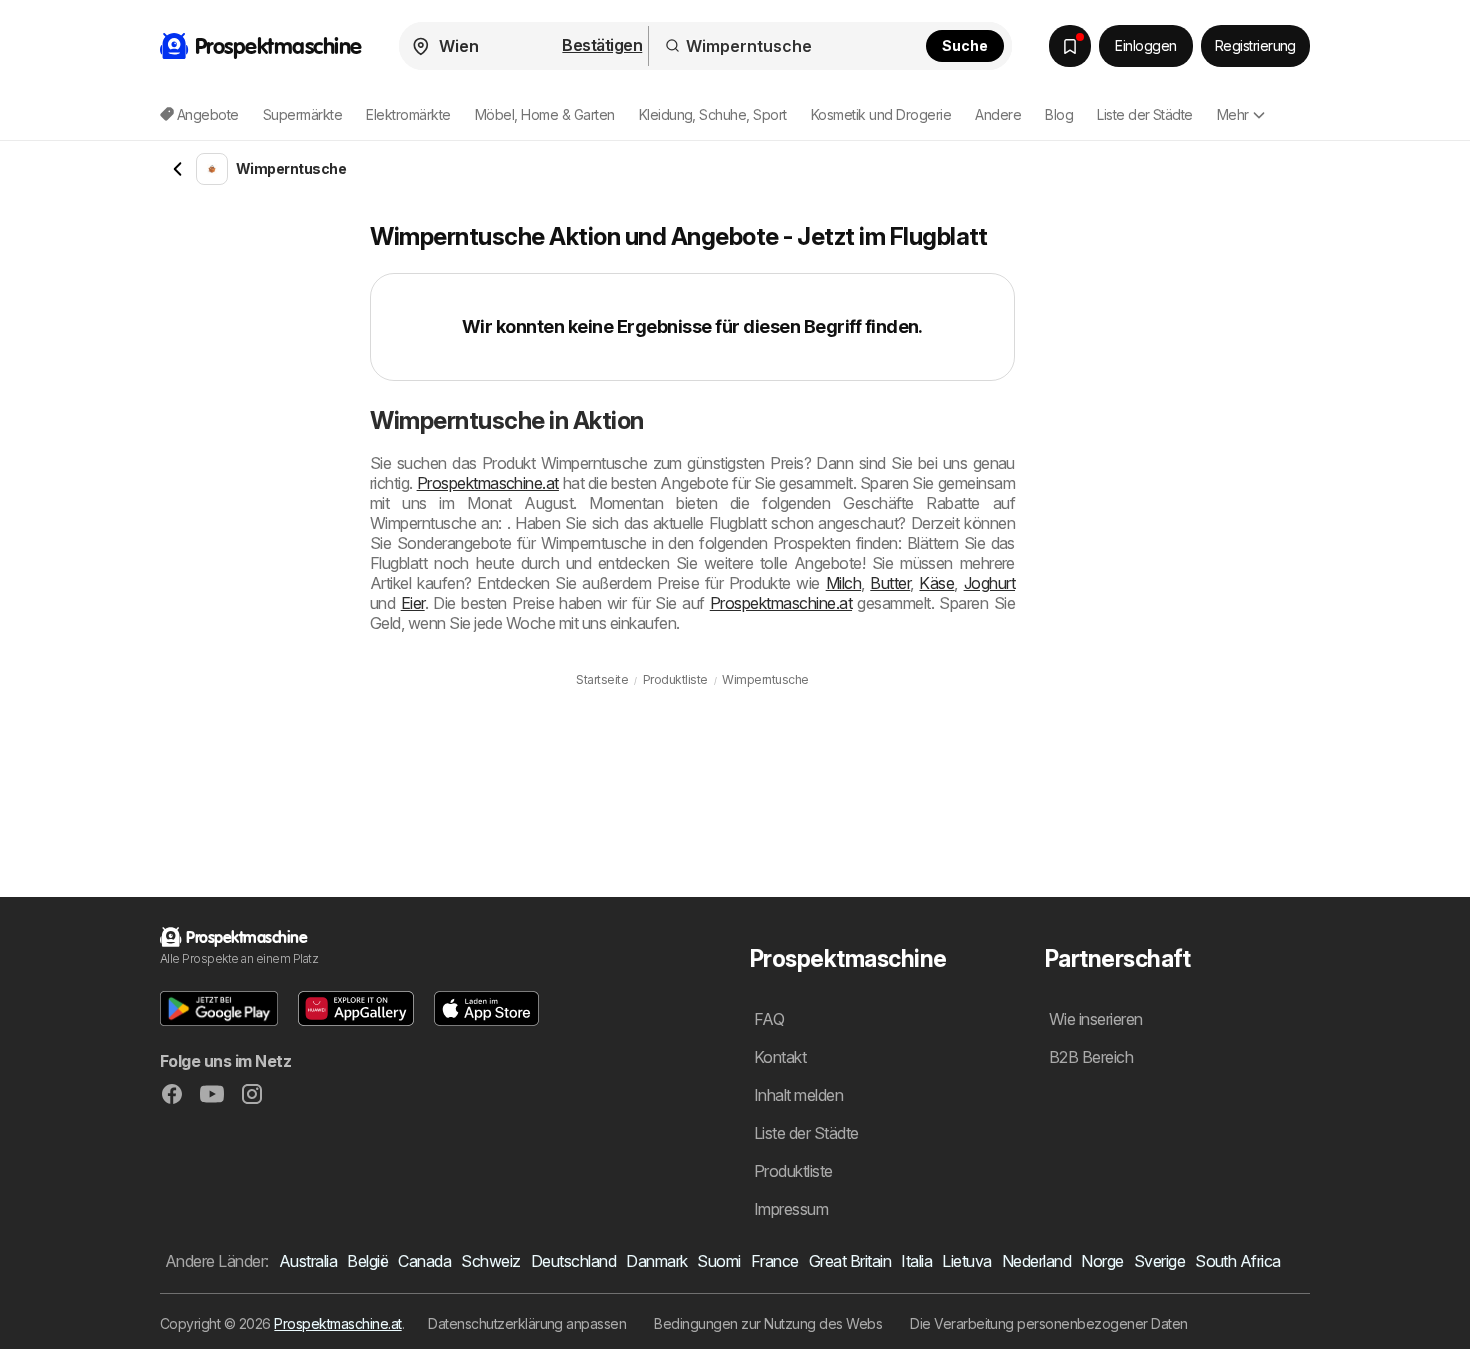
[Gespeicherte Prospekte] (1070, 46)
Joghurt (989, 583)
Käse (936, 583)
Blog (1059, 114)
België (367, 1261)
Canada (424, 1261)
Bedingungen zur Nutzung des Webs (768, 1323)
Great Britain (850, 1261)
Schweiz (490, 1261)
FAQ (769, 1019)
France (775, 1261)
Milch (843, 583)
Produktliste (793, 1171)
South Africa (1238, 1261)
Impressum (791, 1209)
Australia (308, 1261)
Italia (916, 1261)
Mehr (1233, 114)
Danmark (656, 1261)
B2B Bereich (1091, 1057)
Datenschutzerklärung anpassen (527, 1323)
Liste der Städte (1145, 114)
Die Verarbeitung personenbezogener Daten (1049, 1323)
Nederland (1036, 1261)
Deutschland (573, 1261)
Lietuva (966, 1261)
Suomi (718, 1261)
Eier (413, 603)
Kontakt (780, 1057)
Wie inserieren (1096, 1019)
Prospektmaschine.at (488, 483)
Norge (1102, 1261)
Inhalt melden (798, 1095)
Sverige (1159, 1261)
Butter (890, 583)
